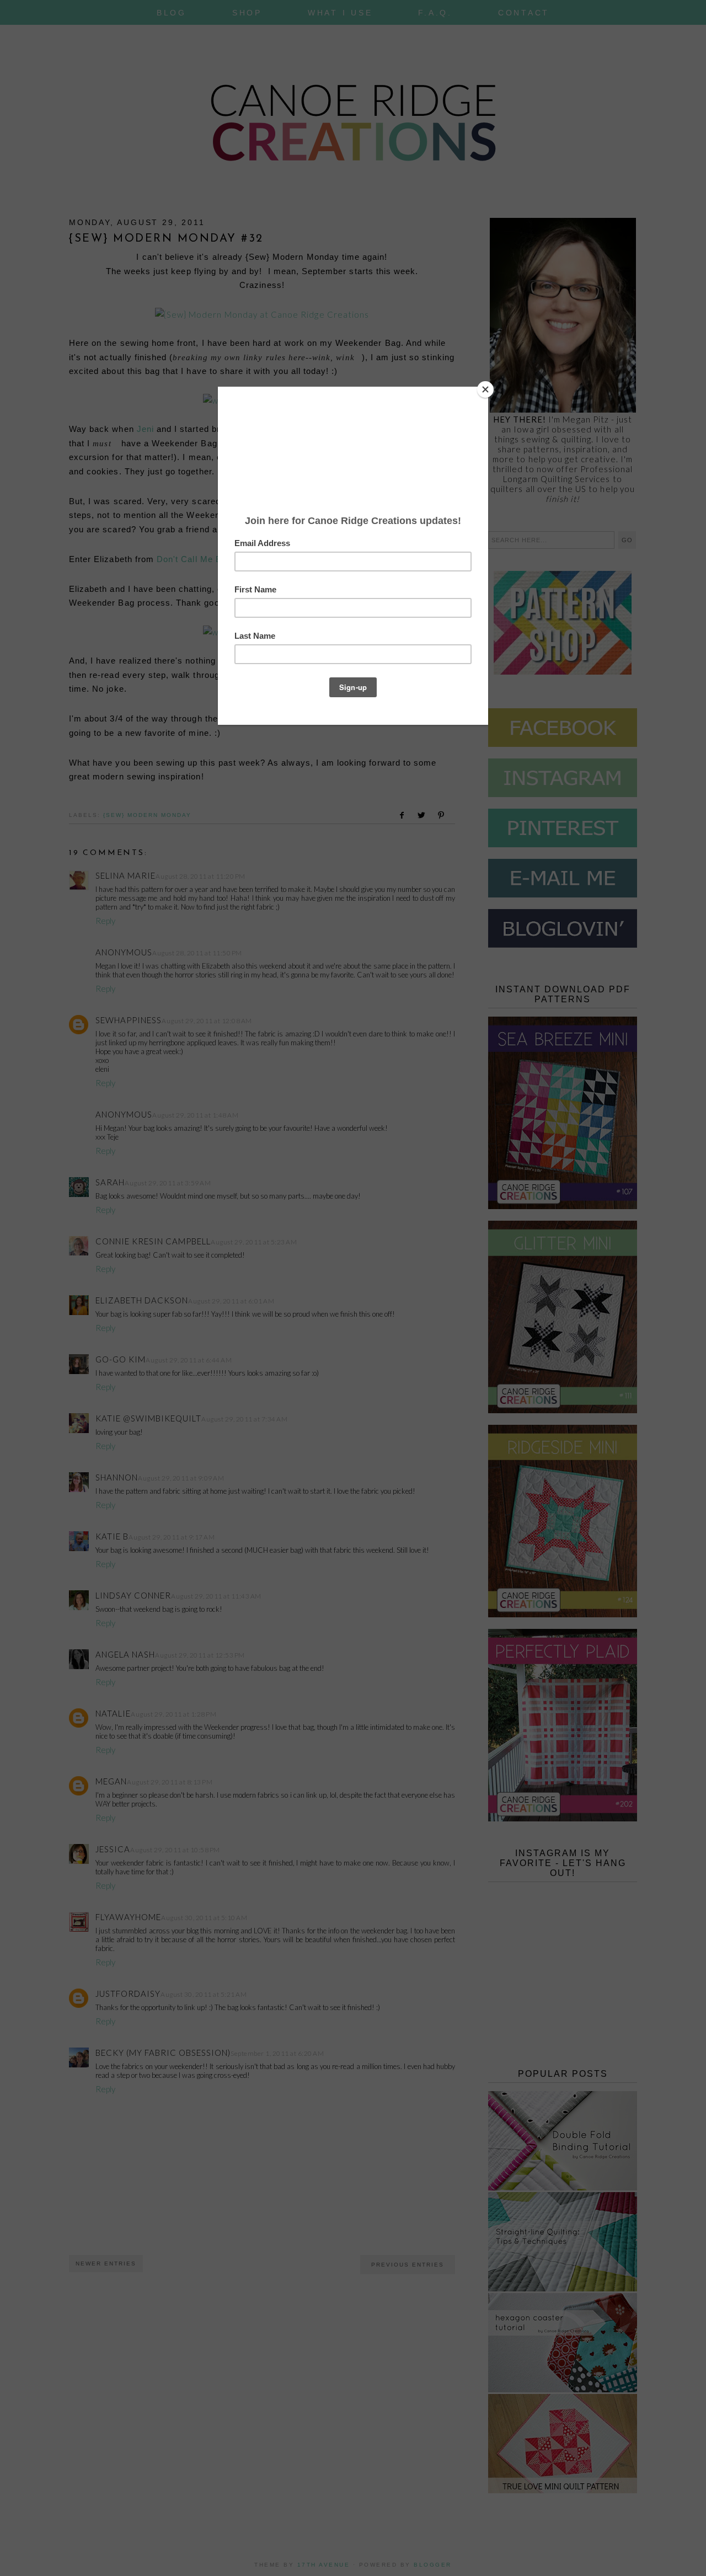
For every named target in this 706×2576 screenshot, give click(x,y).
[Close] (485, 389)
